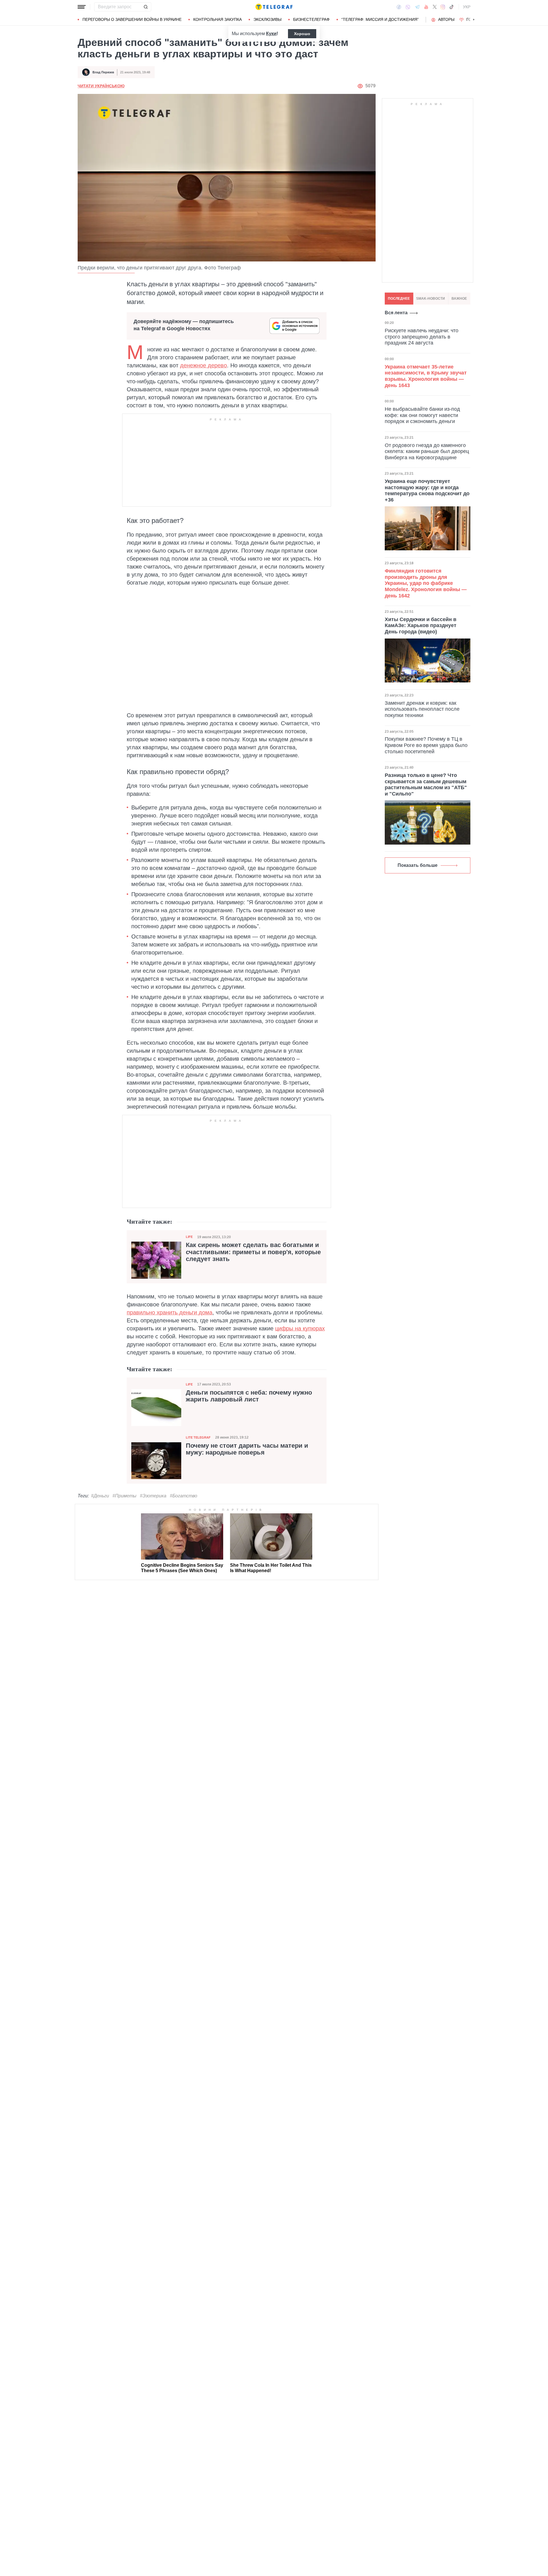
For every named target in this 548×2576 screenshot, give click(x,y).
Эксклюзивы (267, 19)
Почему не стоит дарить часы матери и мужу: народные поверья (247, 1449)
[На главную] (274, 7)
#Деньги (100, 1496)
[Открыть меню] (82, 7)
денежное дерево (204, 365)
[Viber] (408, 7)
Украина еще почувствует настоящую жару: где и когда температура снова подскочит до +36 (427, 491)
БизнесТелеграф (311, 19)
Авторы (446, 19)
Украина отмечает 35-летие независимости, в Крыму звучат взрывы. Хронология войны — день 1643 (426, 376)
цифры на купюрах (300, 1328)
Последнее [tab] (399, 299)
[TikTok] (452, 7)
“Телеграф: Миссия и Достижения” (380, 19)
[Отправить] (146, 7)
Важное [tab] (459, 299)
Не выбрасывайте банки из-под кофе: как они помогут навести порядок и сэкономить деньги (422, 415)
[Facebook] (399, 7)
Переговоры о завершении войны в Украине (132, 19)
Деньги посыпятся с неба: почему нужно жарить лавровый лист (249, 1396)
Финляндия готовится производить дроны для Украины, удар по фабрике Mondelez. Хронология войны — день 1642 (426, 583)
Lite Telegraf (198, 1437)
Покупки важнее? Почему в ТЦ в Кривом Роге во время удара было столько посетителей (426, 745)
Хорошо (302, 34)
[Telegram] (417, 7)
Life (189, 1237)
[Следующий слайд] (474, 20)
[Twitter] (435, 7)
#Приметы (124, 1496)
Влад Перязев (103, 72)
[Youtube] (426, 7)
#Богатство (184, 1496)
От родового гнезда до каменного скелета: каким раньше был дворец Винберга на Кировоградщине (427, 451)
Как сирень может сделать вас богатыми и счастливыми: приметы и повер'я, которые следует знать (253, 1252)
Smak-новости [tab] (431, 299)
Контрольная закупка (217, 19)
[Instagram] (443, 7)
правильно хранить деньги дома (170, 1312)
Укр (467, 7)
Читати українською (101, 86)
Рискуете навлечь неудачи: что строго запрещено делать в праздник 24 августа (422, 337)
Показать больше (418, 865)
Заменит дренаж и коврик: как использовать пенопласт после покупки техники (422, 709)
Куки (271, 34)
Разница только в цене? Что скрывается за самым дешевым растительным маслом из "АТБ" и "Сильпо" (426, 785)
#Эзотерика (153, 1496)
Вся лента (396, 313)
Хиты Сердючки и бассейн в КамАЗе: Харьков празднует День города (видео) (421, 626)
